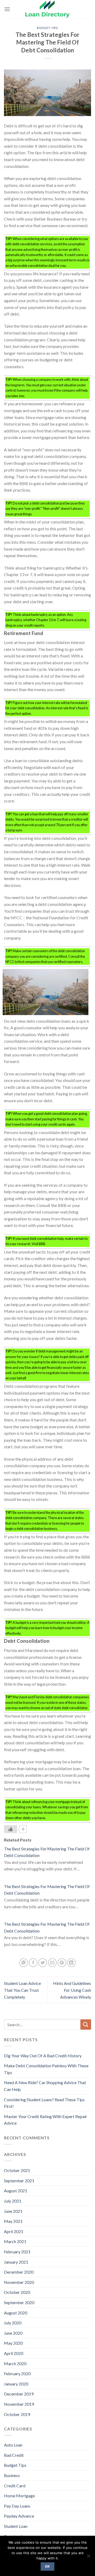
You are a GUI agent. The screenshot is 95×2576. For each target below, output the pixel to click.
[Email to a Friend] (52, 1963)
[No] (88, 2557)
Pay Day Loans (17, 2506)
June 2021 (13, 2211)
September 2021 (19, 2181)
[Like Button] (11, 1829)
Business (12, 2475)
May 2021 (13, 2221)
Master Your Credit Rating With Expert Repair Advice (46, 2120)
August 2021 (16, 2191)
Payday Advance (19, 2516)
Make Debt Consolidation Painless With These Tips (46, 2069)
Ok (47, 2566)
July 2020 (13, 2323)
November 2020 (19, 2282)
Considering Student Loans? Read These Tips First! (44, 2103)
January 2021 (16, 2262)
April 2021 (14, 2231)
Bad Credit (14, 2455)
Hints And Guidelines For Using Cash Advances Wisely (72, 1990)
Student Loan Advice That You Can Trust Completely (22, 1990)
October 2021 (17, 2170)
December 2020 (19, 2272)
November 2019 (19, 2404)
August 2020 (16, 2313)
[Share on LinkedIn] (71, 1963)
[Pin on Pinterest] (62, 1963)
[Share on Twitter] (43, 1963)
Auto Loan (13, 2445)
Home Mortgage (19, 2496)
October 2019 (17, 2414)
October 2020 (17, 2292)
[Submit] (86, 2025)
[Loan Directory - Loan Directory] (47, 9)
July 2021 (13, 2201)
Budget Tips (47, 28)
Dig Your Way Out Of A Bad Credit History (43, 2056)
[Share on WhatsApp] (24, 1963)
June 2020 (13, 2333)
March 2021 (15, 2241)
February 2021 (17, 2252)
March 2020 (15, 2363)
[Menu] (7, 9)
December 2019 (19, 2394)
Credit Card (15, 2486)
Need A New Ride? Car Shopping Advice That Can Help (45, 2086)
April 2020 (14, 2353)
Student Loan (16, 2526)
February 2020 (17, 2373)
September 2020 (19, 2302)
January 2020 (16, 2384)
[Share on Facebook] (33, 1963)
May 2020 (13, 2343)
